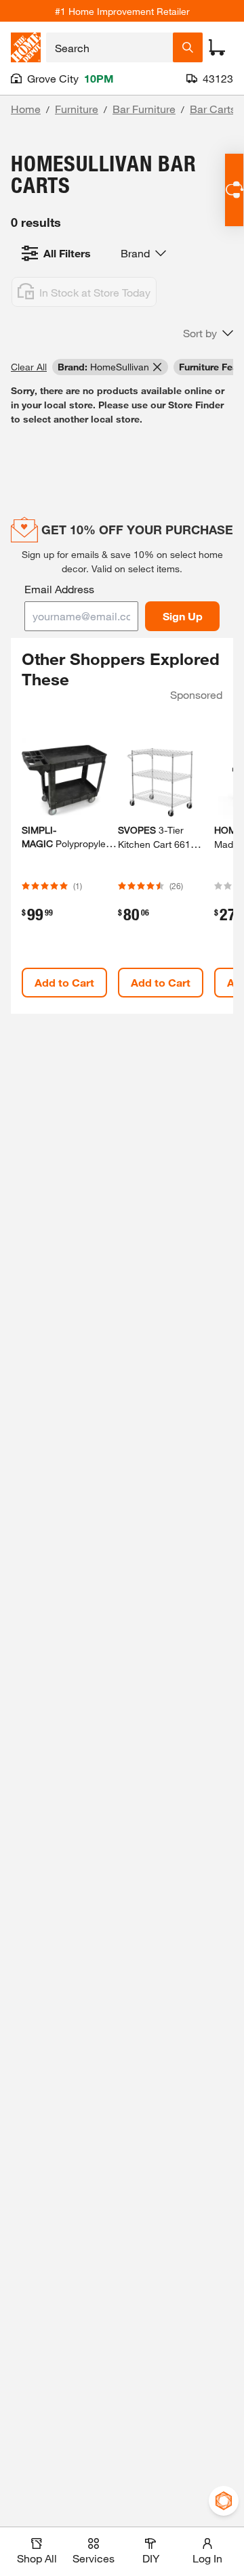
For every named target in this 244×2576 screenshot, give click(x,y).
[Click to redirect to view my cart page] (217, 47)
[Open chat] (234, 190)
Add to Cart (64, 982)
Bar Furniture (144, 109)
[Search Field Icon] (188, 47)
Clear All (29, 367)
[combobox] (109, 47)
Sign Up (183, 616)
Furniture (77, 109)
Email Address (59, 589)
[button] (208, 333)
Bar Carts (213, 109)
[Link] (64, 855)
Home (26, 109)
